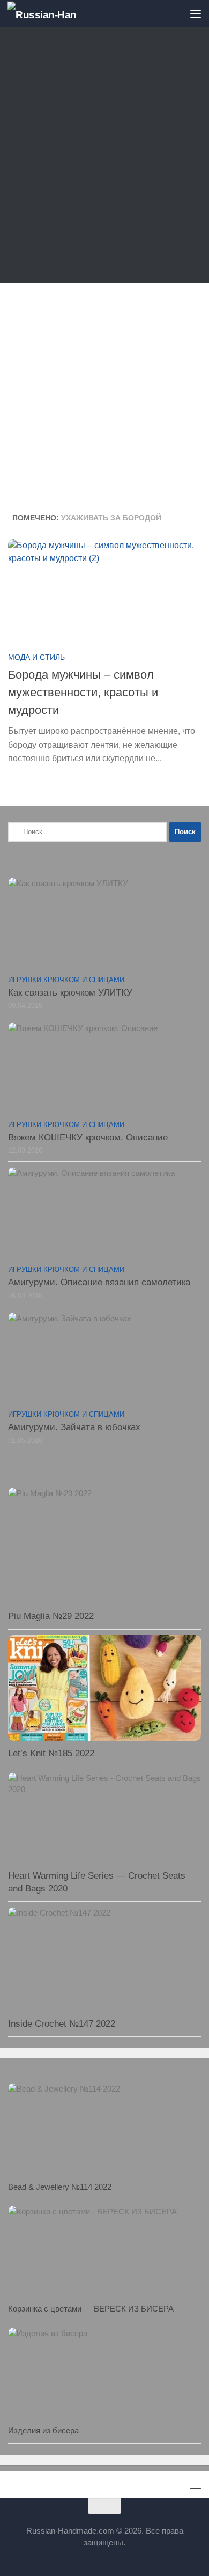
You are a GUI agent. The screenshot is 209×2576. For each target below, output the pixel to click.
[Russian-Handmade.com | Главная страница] (53, 14)
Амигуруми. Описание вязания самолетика (99, 1282)
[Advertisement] (104, 157)
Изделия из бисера (43, 2430)
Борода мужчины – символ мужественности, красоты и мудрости (83, 692)
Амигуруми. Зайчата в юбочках (74, 1427)
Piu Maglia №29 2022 (51, 1616)
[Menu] (196, 13)
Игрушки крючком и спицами (66, 980)
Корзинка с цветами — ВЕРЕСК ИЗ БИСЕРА (91, 2309)
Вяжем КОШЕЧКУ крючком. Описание (88, 1138)
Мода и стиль (36, 657)
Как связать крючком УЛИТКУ (70, 993)
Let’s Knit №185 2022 (51, 1753)
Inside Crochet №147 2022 (62, 2024)
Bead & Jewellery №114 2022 (60, 2187)
